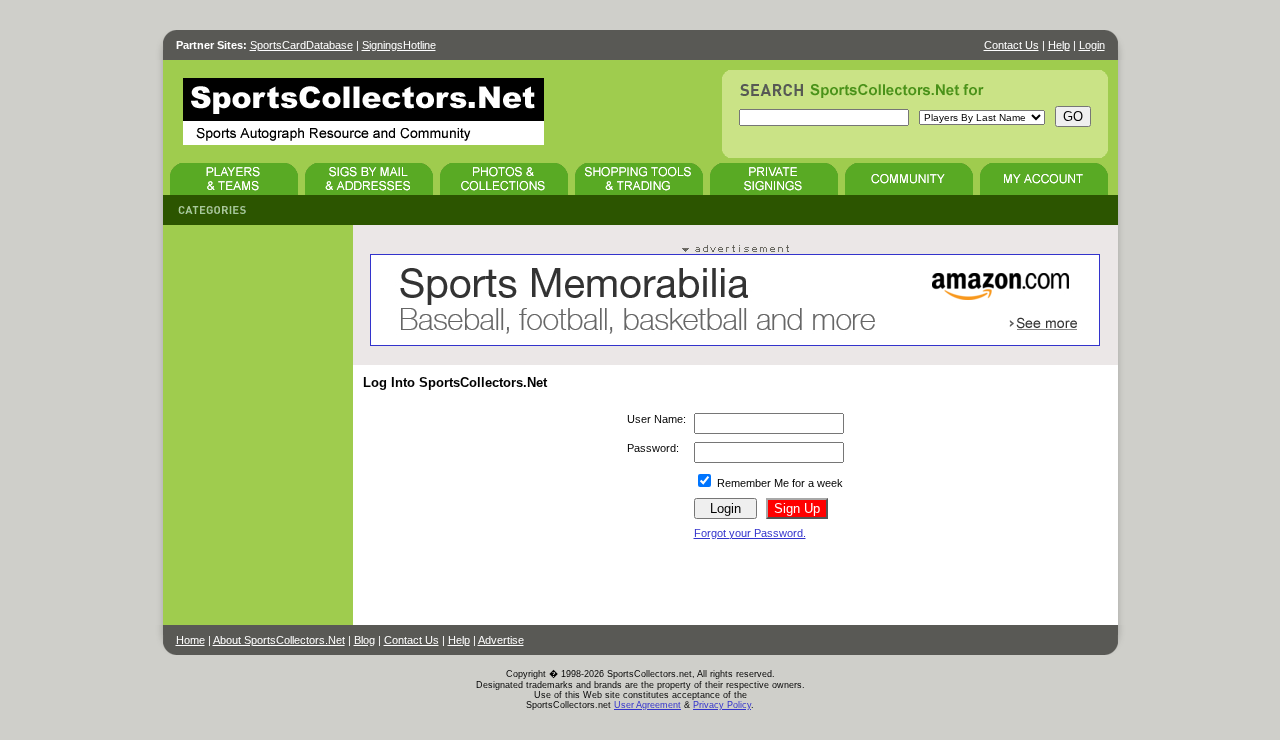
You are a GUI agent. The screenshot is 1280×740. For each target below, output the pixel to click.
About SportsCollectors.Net (279, 640)
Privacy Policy (722, 705)
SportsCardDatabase (301, 45)
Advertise (501, 640)
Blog (364, 640)
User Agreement (647, 705)
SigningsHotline (399, 45)
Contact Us (1011, 45)
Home (190, 640)
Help (1059, 45)
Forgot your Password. (750, 533)
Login (1092, 45)
